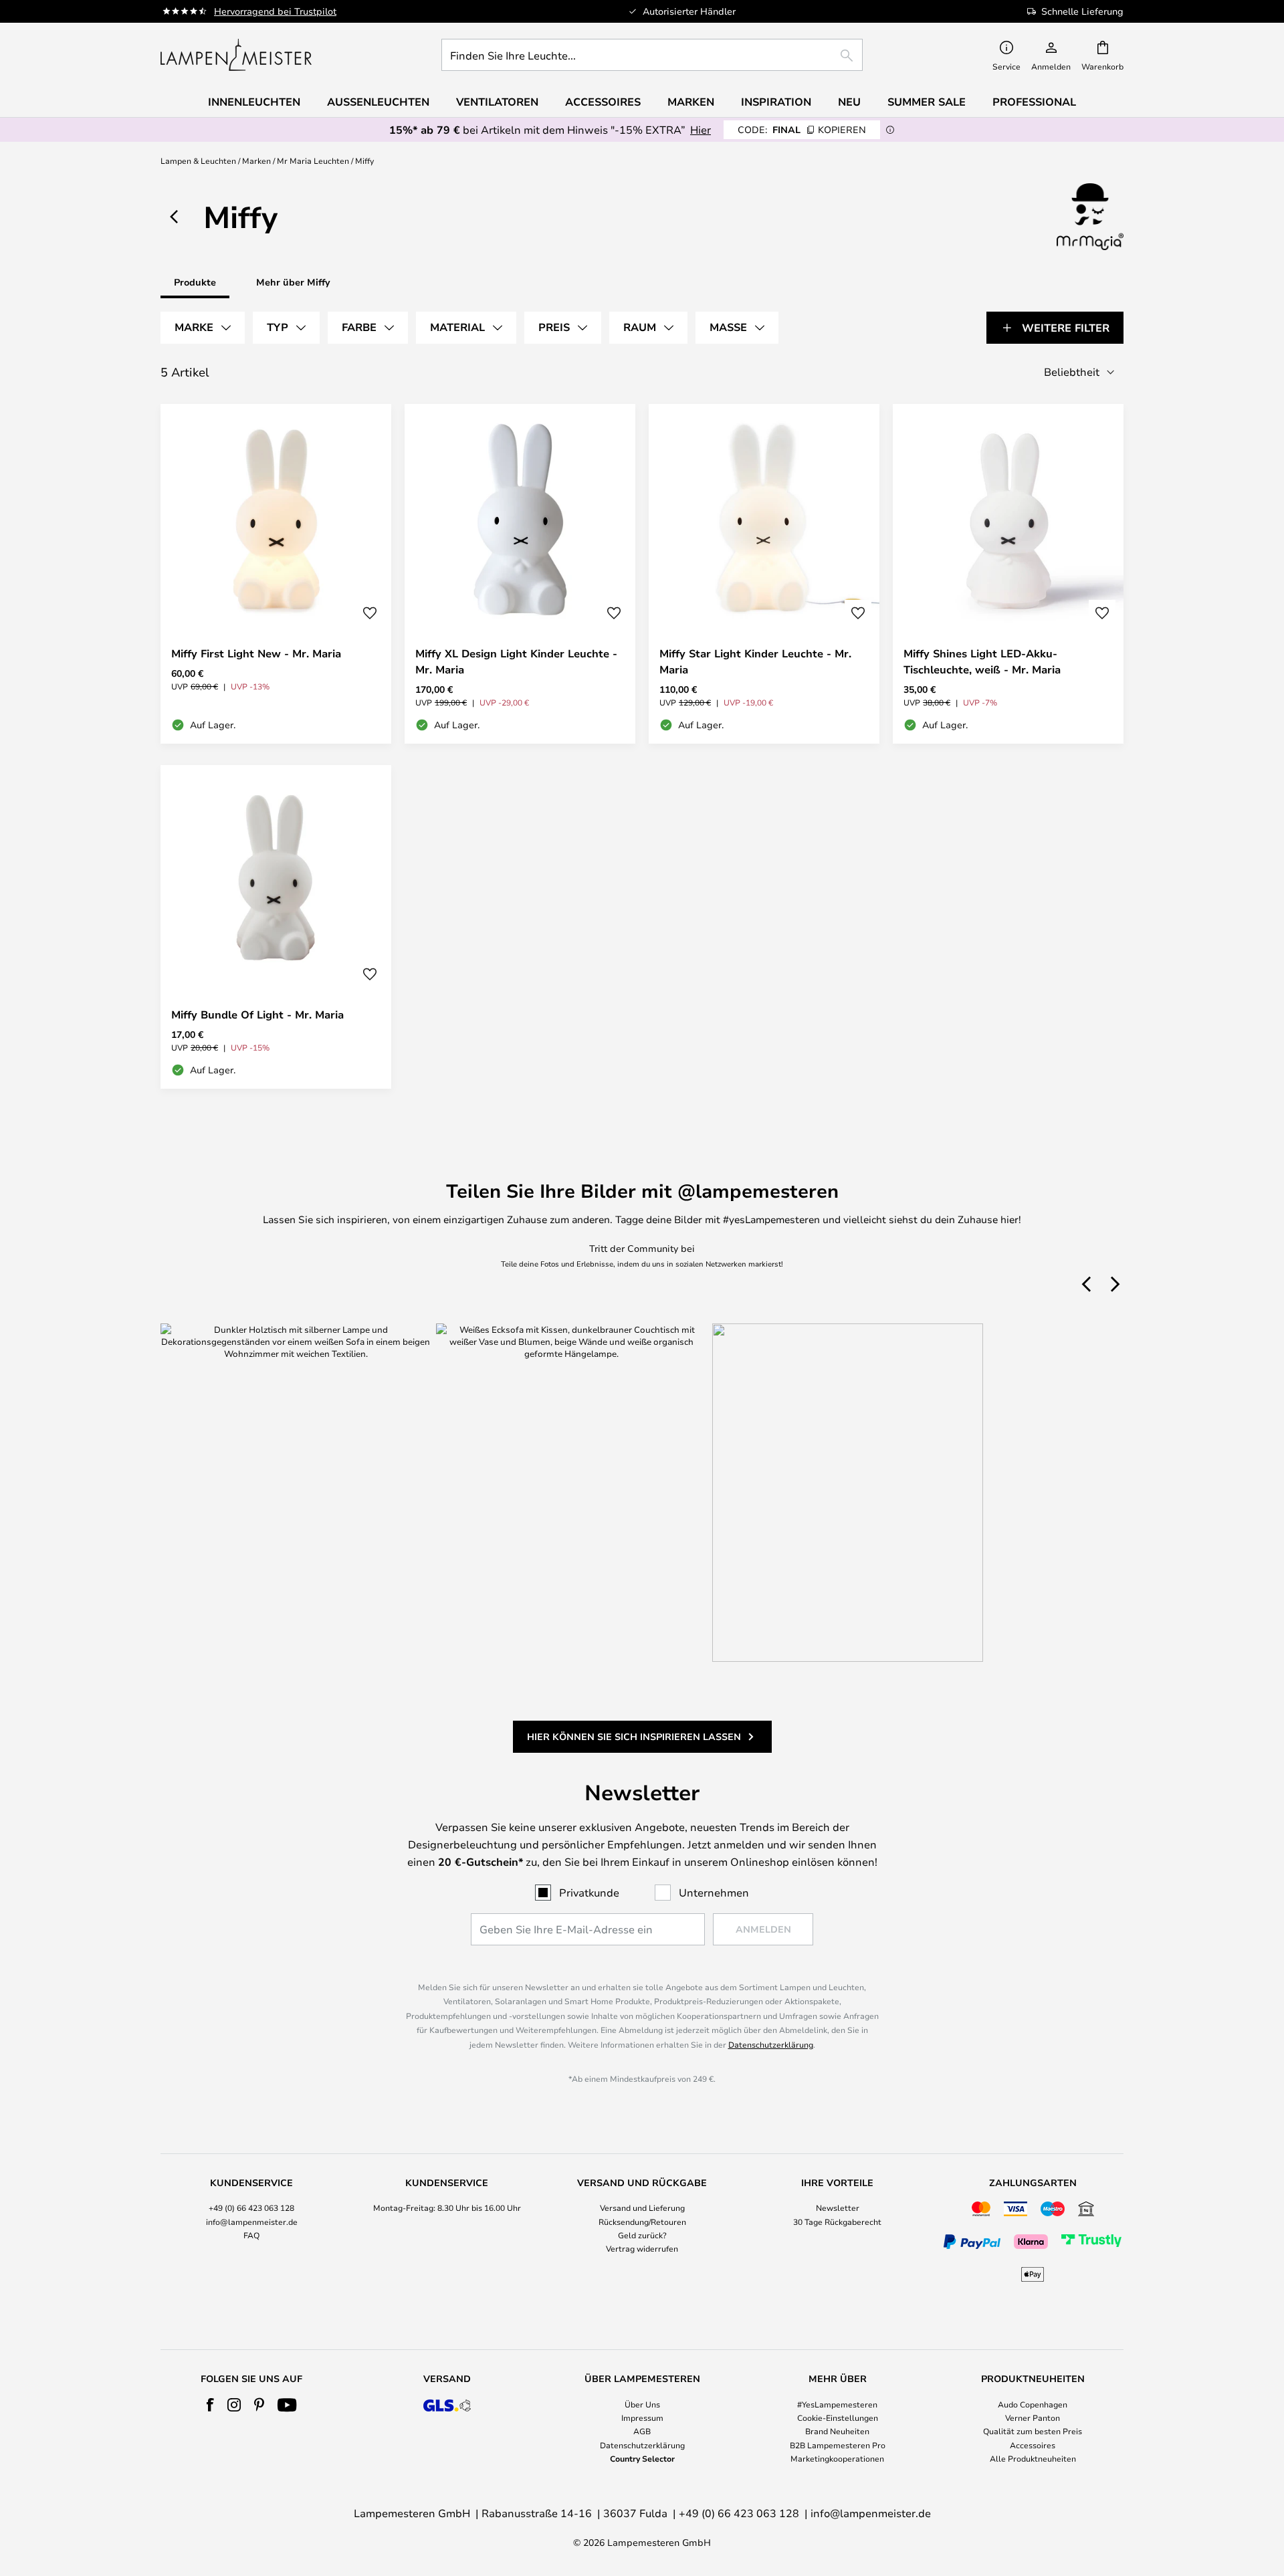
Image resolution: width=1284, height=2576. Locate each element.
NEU (849, 102)
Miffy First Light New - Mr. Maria (256, 653)
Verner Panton (1033, 2418)
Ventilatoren (497, 102)
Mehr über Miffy (293, 282)
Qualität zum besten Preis (1033, 2431)
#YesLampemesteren (837, 2404)
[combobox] (652, 55)
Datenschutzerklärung (771, 2044)
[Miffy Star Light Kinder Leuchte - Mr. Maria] (764, 574)
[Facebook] (210, 2405)
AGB (642, 2431)
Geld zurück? (642, 2235)
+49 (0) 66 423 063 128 (251, 2208)
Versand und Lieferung (642, 2208)
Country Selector (642, 2458)
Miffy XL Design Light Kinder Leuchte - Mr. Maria (516, 661)
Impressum (642, 2418)
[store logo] (236, 55)
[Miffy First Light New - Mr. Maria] (276, 574)
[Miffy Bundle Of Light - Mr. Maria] (276, 927)
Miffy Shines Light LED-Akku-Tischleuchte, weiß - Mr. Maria (982, 661)
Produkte (195, 282)
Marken (256, 160)
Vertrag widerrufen (642, 2248)
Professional (1034, 102)
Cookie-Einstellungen (838, 2418)
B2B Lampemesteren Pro (838, 2445)
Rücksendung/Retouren (642, 2222)
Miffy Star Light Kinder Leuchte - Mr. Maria (755, 661)
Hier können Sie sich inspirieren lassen (634, 1736)
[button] (370, 613)
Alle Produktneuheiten (1033, 2458)
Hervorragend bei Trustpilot (275, 11)
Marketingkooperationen (837, 2458)
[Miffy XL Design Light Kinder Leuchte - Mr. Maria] (520, 574)
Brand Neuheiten (837, 2431)
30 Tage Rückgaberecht (837, 2222)
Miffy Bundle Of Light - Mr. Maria (257, 1014)
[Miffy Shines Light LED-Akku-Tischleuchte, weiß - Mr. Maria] (1008, 574)
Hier (701, 129)
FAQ (251, 2235)
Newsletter (838, 2208)
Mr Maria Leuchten (313, 160)
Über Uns (642, 2404)
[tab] (203, 328)
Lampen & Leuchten (198, 160)
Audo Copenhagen (1033, 2404)
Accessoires (1033, 2445)
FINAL (802, 129)
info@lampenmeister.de (252, 2222)
